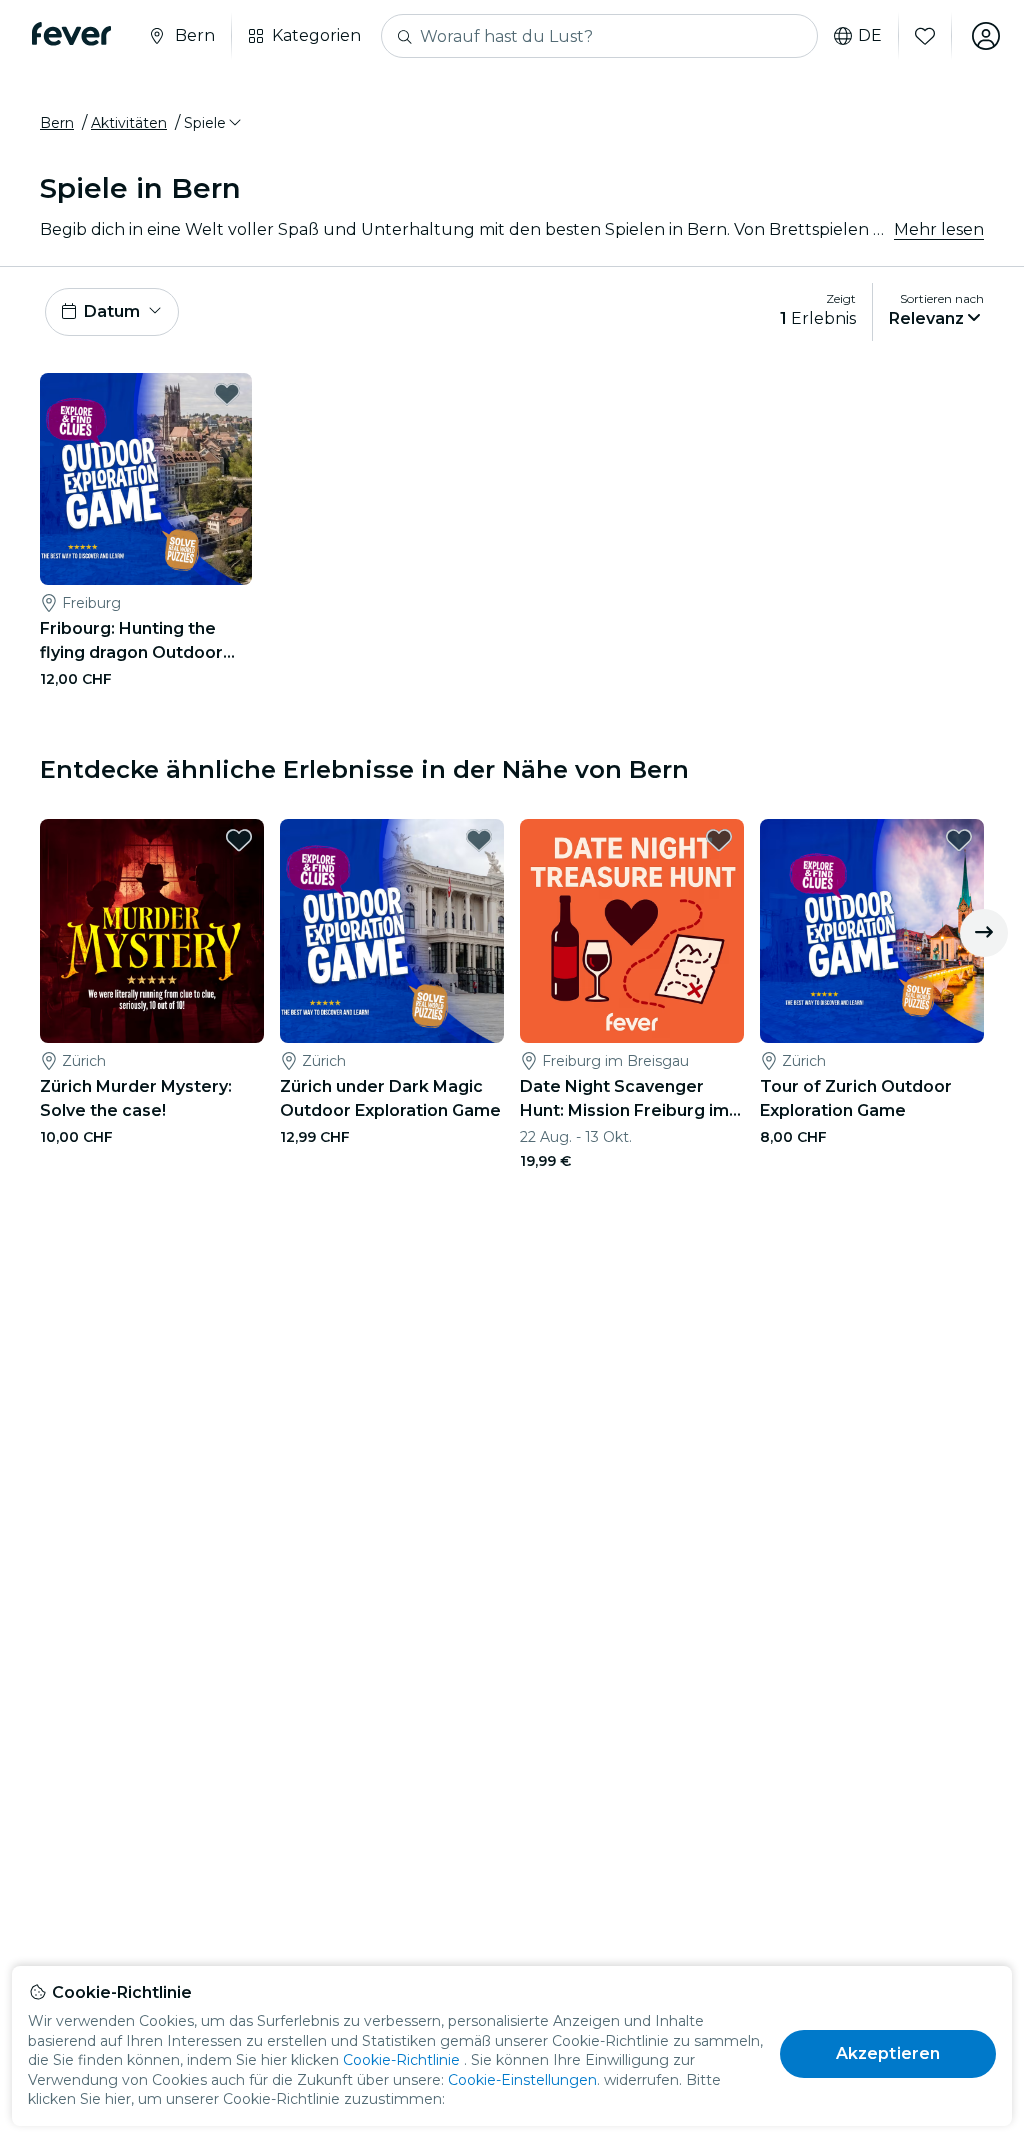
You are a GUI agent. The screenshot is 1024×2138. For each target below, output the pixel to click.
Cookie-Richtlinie (401, 2060)
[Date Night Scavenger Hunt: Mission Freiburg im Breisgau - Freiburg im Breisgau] (632, 931)
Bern (57, 123)
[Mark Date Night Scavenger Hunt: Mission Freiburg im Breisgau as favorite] (719, 840)
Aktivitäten (129, 123)
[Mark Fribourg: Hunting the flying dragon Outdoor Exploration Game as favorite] (227, 394)
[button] (214, 123)
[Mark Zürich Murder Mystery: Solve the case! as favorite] (239, 840)
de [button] (870, 36)
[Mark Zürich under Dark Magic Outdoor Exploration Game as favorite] (479, 840)
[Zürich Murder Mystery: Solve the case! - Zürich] (152, 931)
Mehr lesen (939, 229)
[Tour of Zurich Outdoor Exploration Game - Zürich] (872, 931)
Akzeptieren (888, 2053)
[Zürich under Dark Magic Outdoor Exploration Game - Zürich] (392, 931)
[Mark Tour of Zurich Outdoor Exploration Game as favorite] (959, 840)
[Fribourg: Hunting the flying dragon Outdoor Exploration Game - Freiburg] (146, 479)
